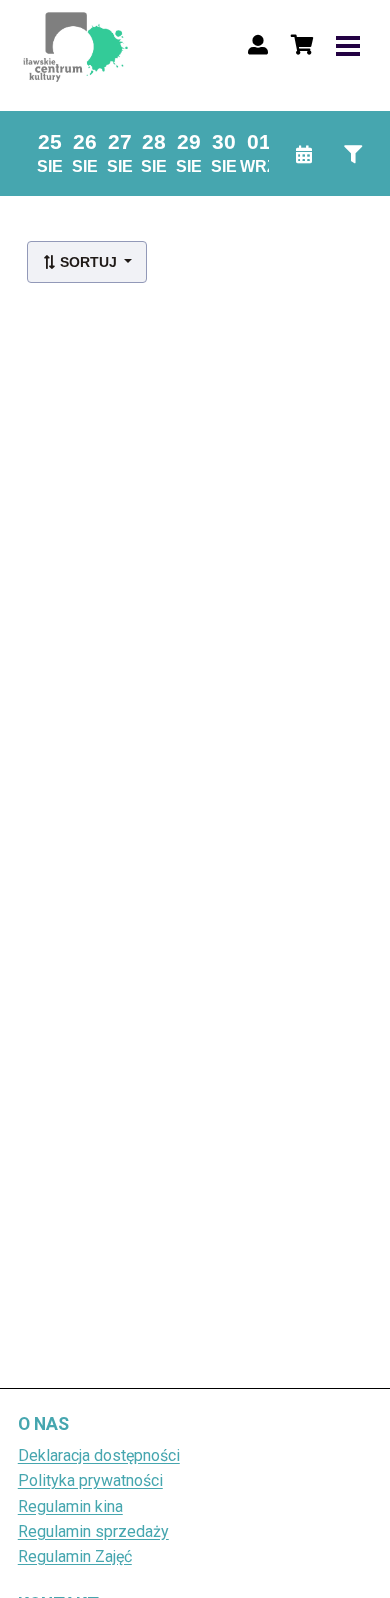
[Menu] (348, 45)
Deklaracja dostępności (99, 1455)
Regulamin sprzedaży (93, 1531)
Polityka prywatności (90, 1480)
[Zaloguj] (258, 45)
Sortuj (88, 262)
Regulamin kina (70, 1506)
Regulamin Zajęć (75, 1556)
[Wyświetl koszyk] (302, 45)
